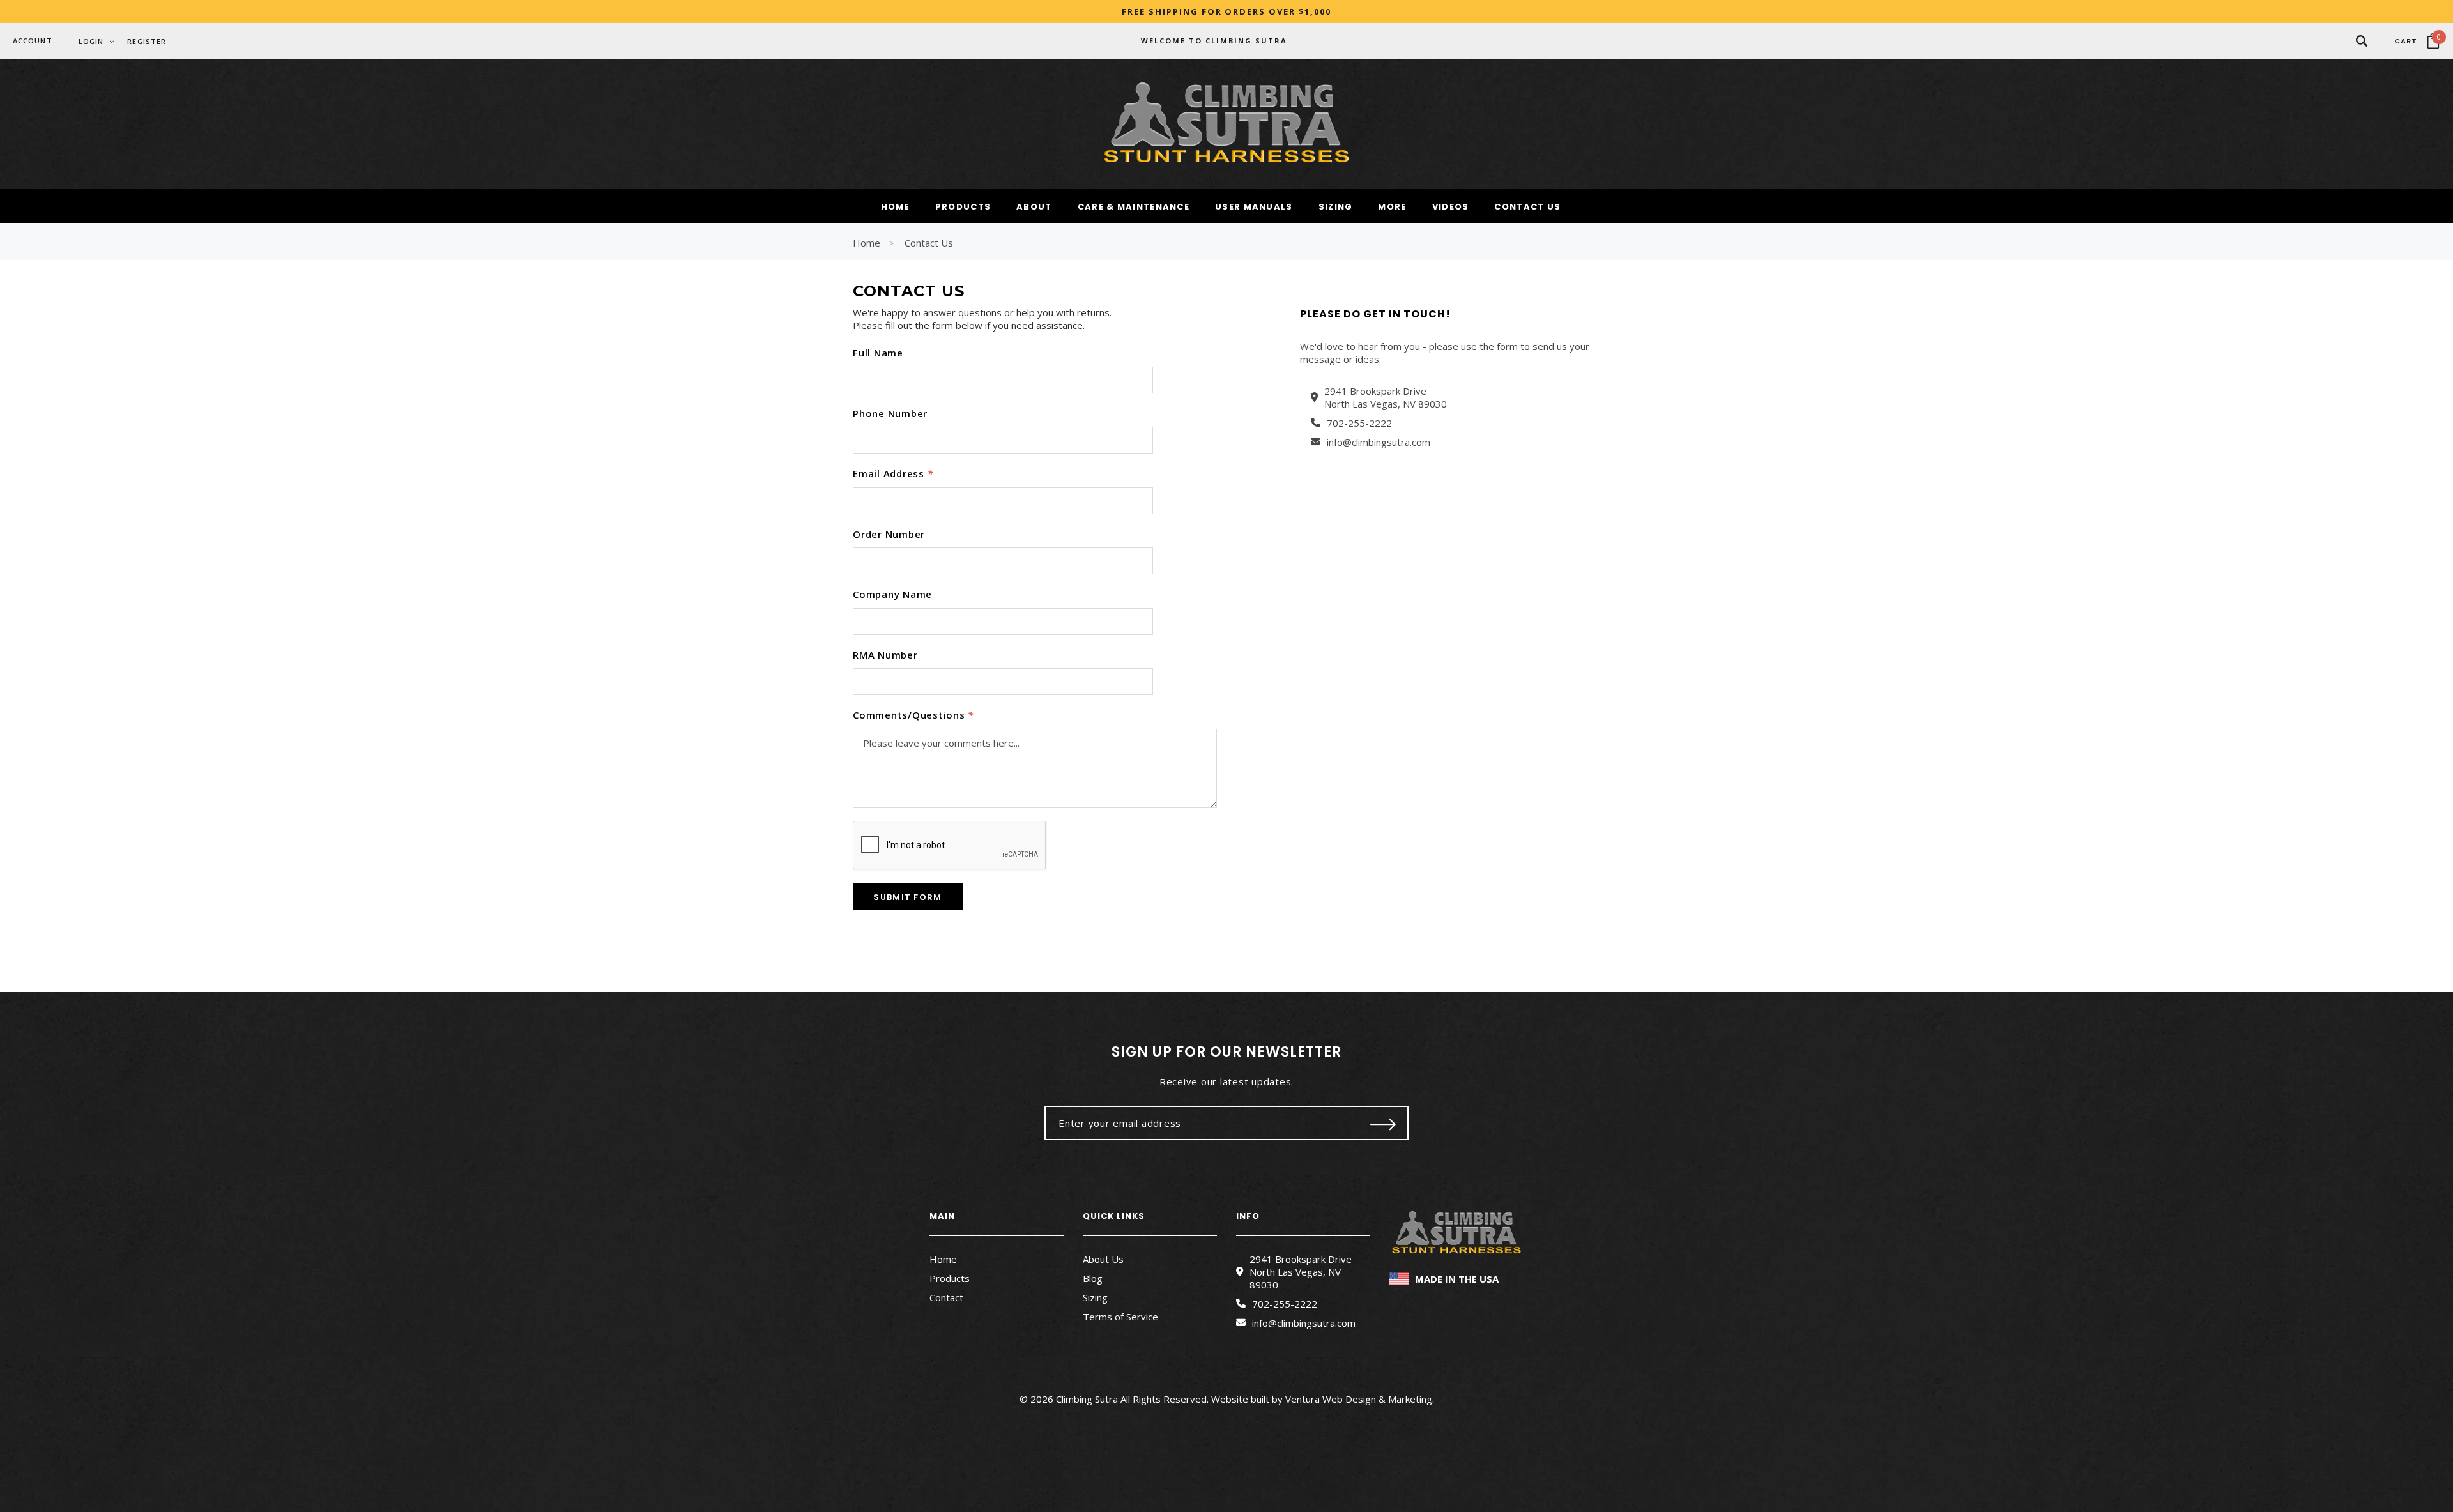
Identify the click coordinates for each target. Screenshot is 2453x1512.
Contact (946, 1297)
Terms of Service (1120, 1317)
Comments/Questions (913, 715)
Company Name (892, 594)
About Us (1103, 1259)
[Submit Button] (1383, 1123)
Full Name (878, 353)
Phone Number (890, 413)
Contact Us (929, 243)
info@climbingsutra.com (1379, 442)
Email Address (893, 473)
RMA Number (885, 655)
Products (950, 1278)
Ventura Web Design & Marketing (1359, 1399)
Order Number (889, 534)
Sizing (1095, 1297)
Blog (1093, 1278)
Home (867, 243)
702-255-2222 (1359, 423)
